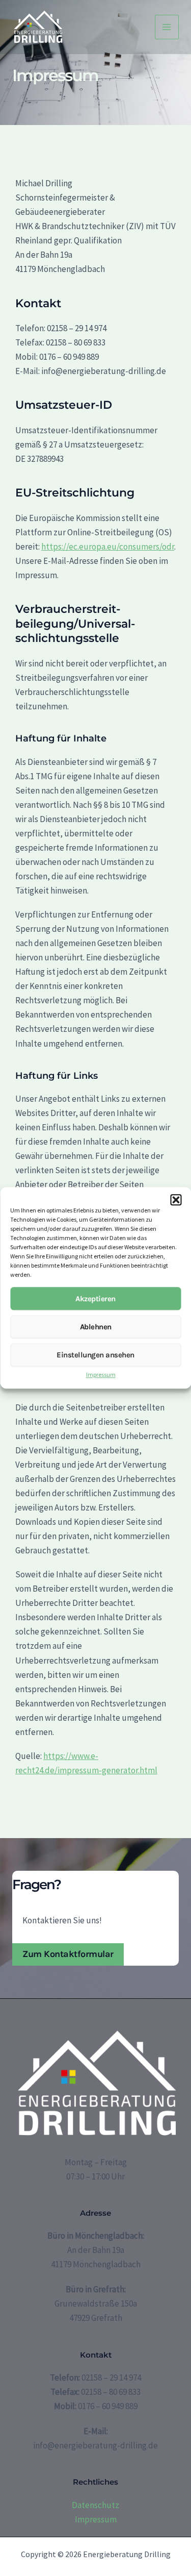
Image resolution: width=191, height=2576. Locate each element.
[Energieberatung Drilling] (38, 27)
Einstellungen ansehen (95, 1355)
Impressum (101, 1375)
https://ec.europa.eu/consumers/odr (108, 547)
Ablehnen (96, 1327)
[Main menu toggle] (167, 27)
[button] (176, 1200)
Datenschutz (95, 2505)
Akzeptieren (95, 1299)
